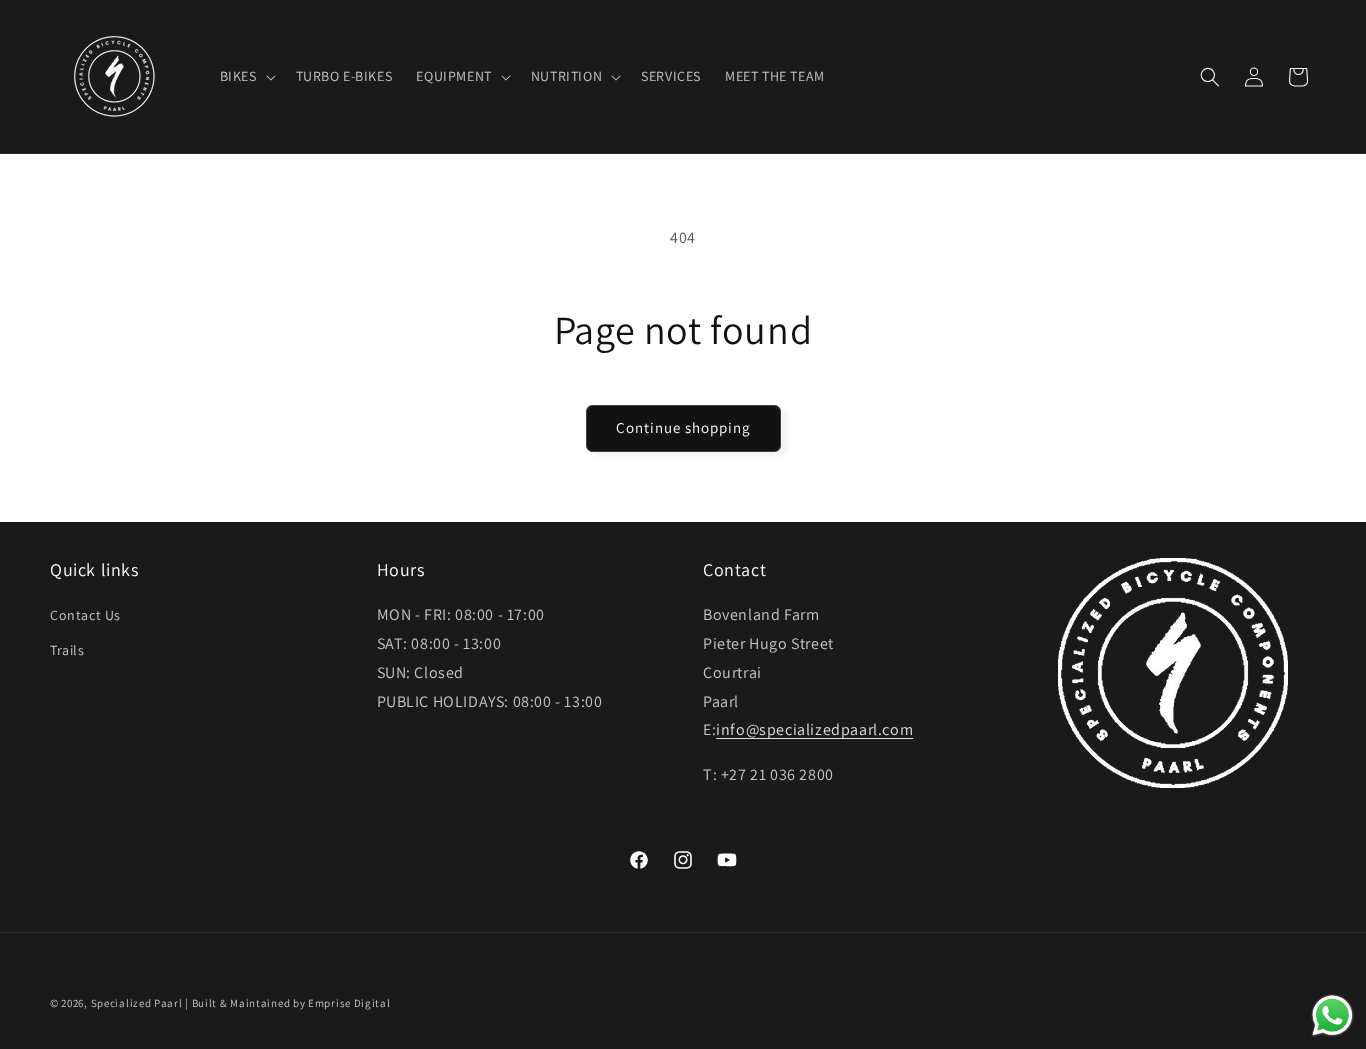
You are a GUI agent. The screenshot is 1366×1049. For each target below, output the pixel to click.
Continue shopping (683, 427)
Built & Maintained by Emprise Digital (291, 1003)
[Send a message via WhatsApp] (1332, 1015)
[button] (246, 76)
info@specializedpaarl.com (814, 729)
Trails (67, 650)
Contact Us (85, 615)
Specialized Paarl (137, 1003)
